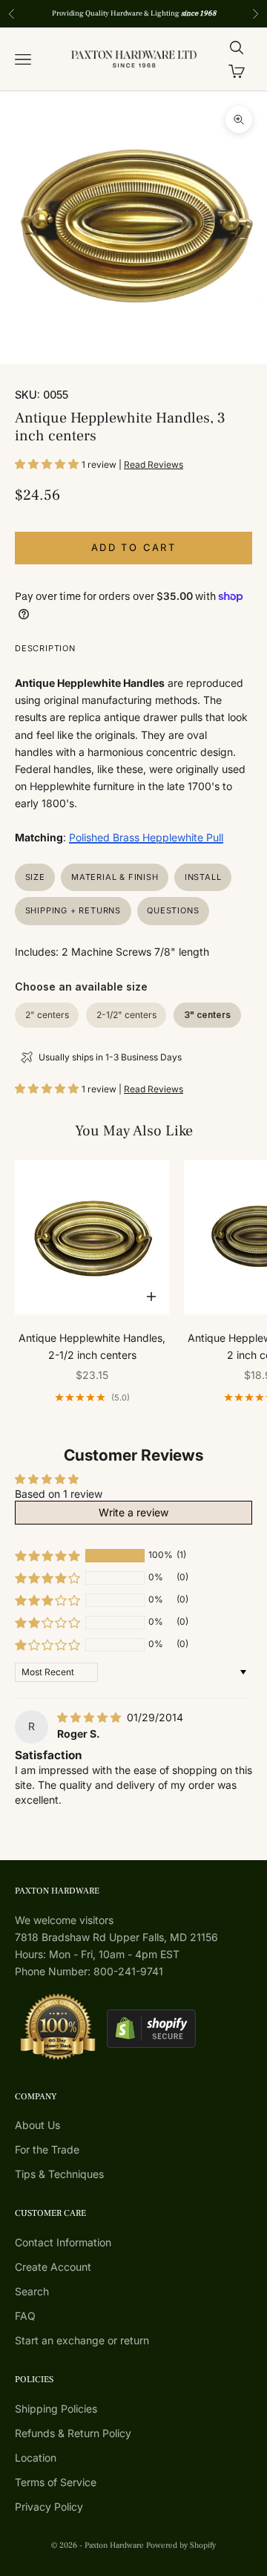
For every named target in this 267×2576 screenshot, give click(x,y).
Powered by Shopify (181, 2545)
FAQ (25, 2316)
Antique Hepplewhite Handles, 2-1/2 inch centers (92, 1346)
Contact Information (63, 2242)
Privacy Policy (49, 2507)
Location (36, 2458)
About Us (37, 2125)
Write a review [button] (133, 1512)
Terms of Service (56, 2482)
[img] (90, 1717)
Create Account (53, 2267)
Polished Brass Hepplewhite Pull (146, 837)
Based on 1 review (59, 1494)
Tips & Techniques (59, 2174)
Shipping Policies (56, 2409)
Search (32, 2291)
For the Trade (47, 2149)
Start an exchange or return (82, 2340)
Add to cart (133, 547)
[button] (48, 464)
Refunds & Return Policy (73, 2433)
